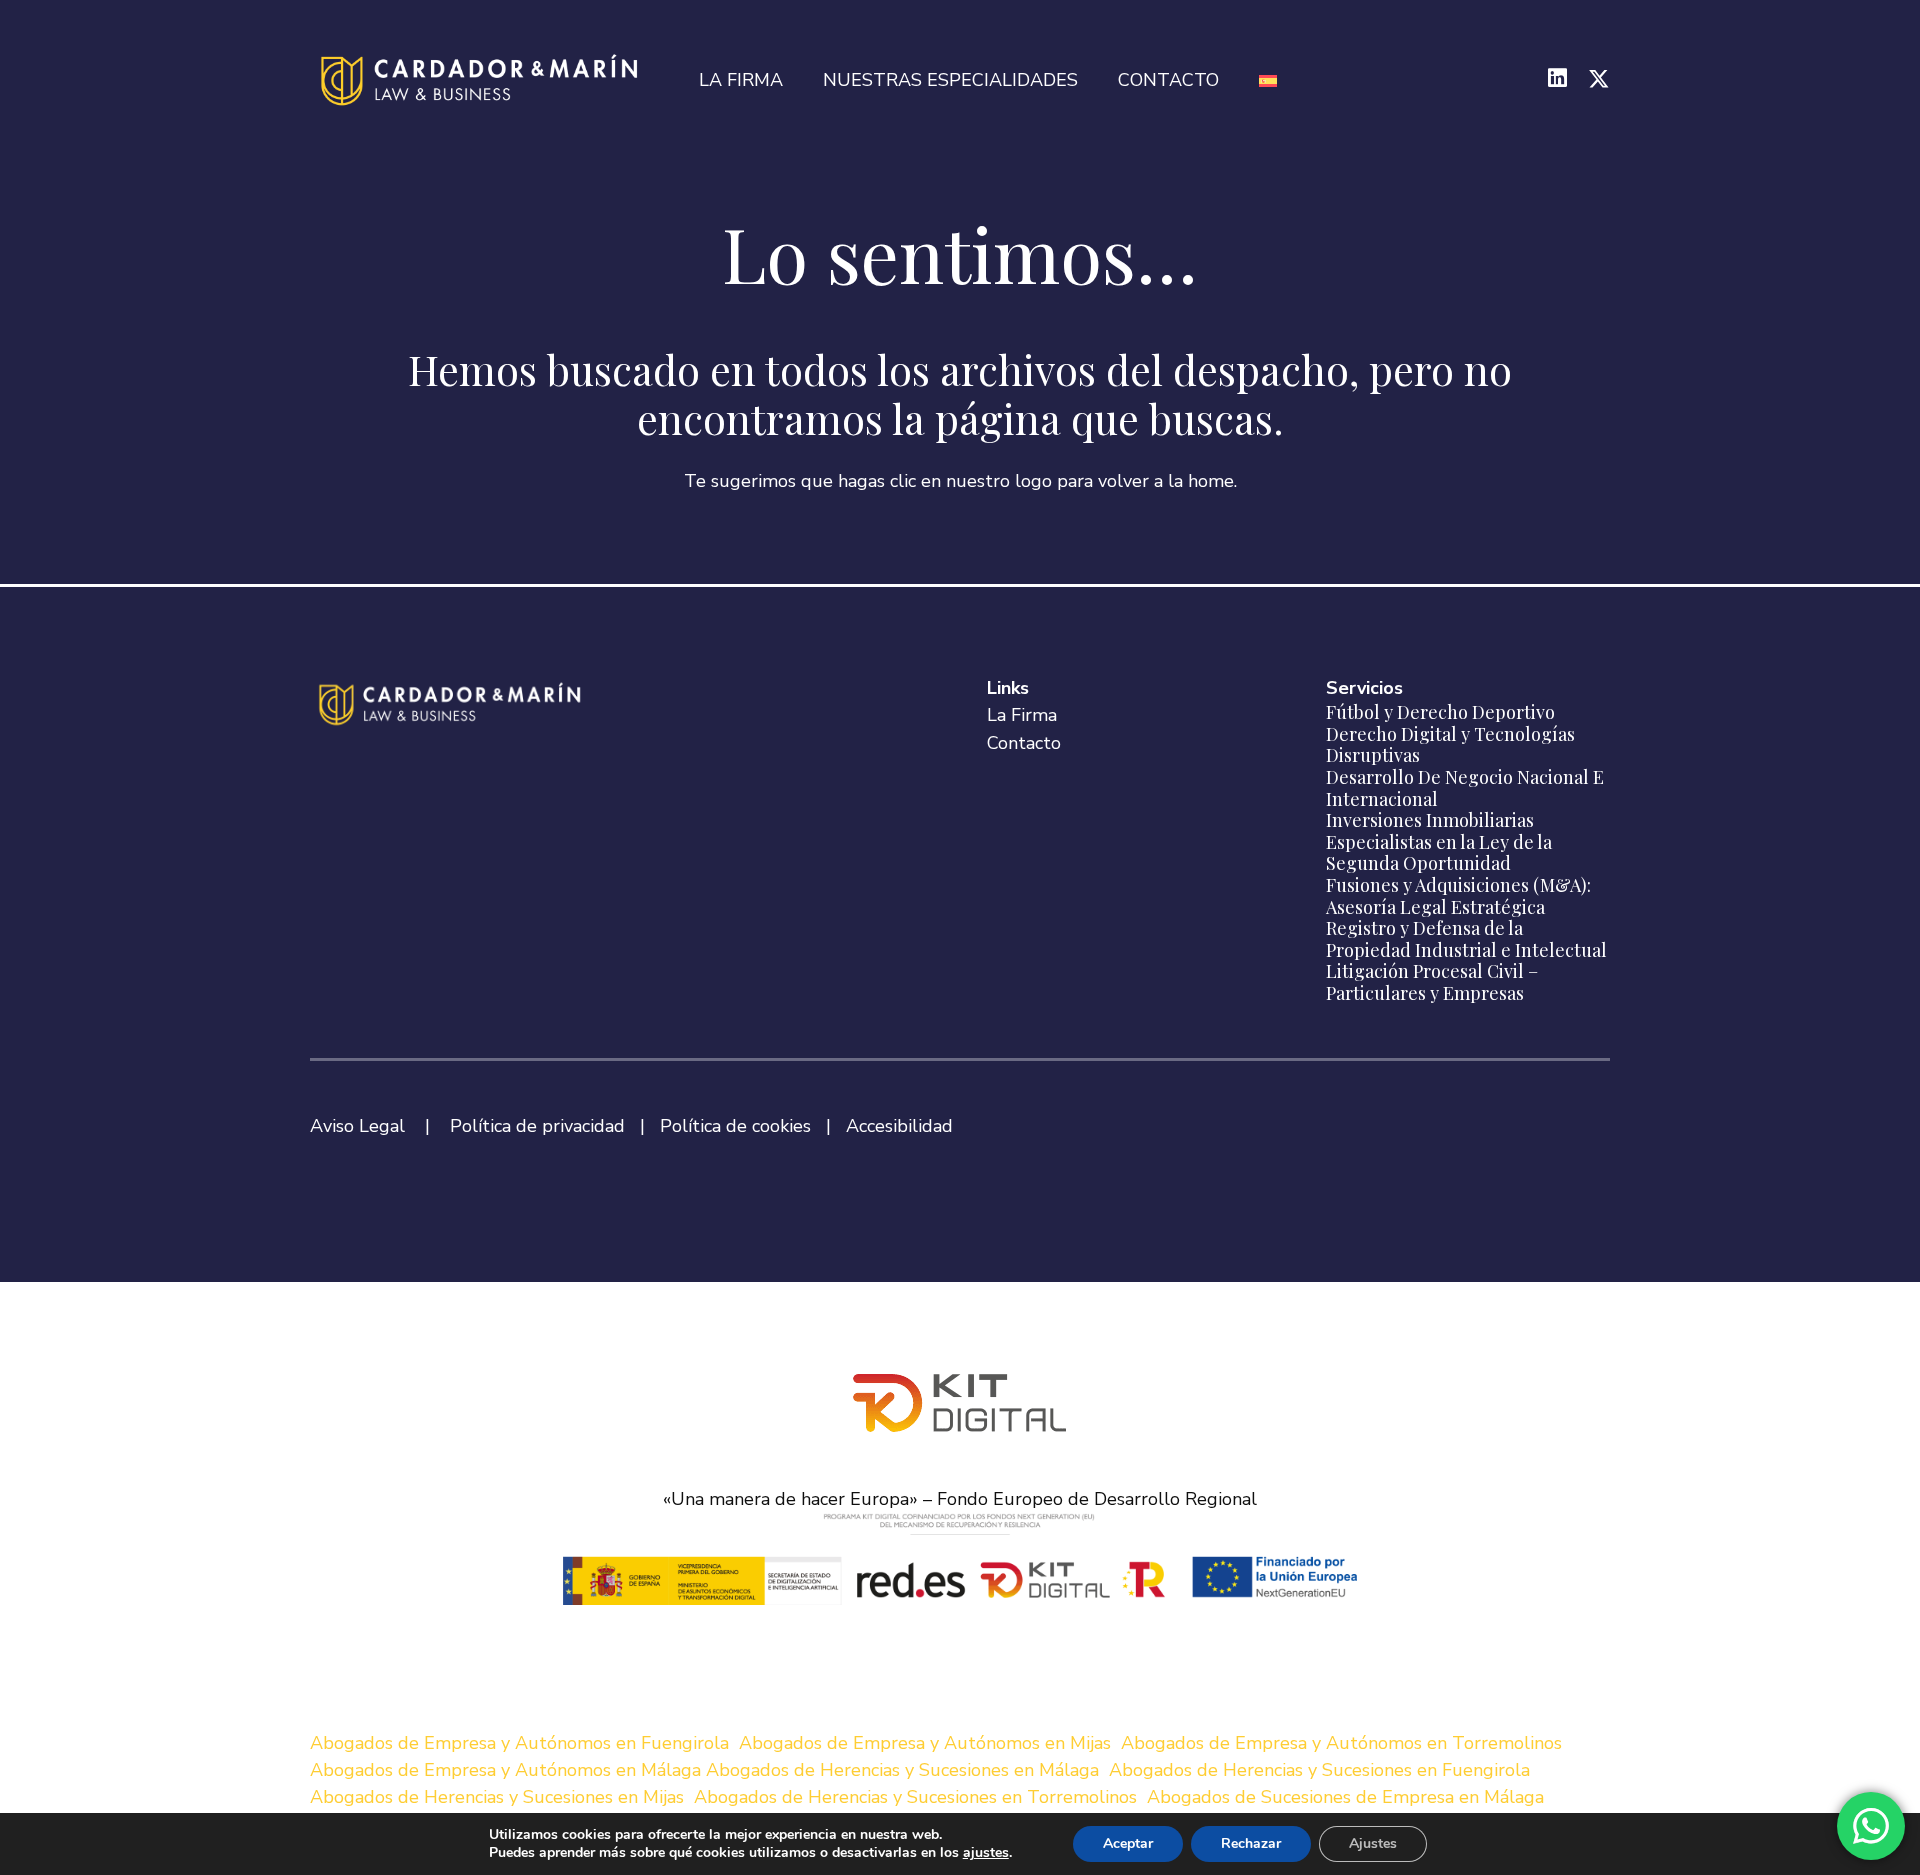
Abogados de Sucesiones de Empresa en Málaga (1345, 1797)
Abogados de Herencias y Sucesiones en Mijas (497, 1797)
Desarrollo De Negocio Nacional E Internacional (1465, 788)
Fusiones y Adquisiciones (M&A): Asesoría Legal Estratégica (1458, 896)
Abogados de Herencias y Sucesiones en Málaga (902, 1770)
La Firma (1022, 715)
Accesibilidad (899, 1126)
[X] (1599, 79)
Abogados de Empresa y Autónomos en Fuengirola (519, 1743)
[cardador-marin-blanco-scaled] (452, 704)
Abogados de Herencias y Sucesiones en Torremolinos (915, 1797)
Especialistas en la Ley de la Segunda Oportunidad (1439, 853)
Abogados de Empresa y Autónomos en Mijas (925, 1743)
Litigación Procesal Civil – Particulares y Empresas (1432, 982)
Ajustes (1373, 1843)
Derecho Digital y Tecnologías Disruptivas (1450, 745)
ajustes (986, 1853)
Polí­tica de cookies (735, 1126)
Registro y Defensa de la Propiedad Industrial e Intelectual (1466, 939)
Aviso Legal (357, 1126)
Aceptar (1128, 1843)
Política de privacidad (537, 1126)
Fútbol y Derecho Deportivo (1440, 712)
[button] (1089, 80)
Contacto (1024, 743)
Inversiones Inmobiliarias (1430, 820)
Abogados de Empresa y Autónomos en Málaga (505, 1770)
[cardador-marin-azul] (482, 80)
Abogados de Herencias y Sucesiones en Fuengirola (1319, 1770)
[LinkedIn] (1557, 79)
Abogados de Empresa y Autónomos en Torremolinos (1341, 1743)
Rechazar (1251, 1843)
